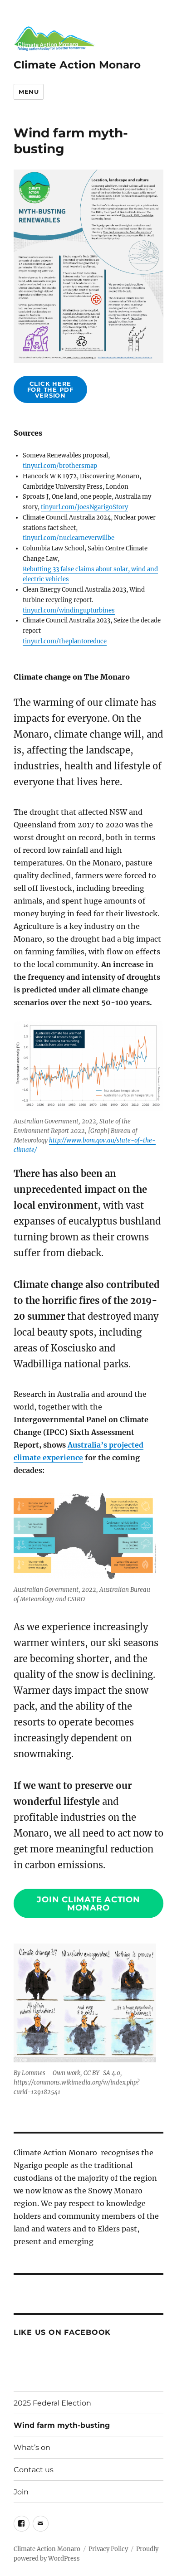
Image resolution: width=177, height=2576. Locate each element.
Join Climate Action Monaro (88, 1904)
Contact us (34, 2470)
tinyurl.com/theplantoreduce (65, 641)
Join (21, 2492)
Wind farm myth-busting (62, 2425)
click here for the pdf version (50, 389)
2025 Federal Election (52, 2403)
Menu (29, 92)
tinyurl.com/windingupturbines (69, 610)
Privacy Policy (108, 2549)
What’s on (32, 2447)
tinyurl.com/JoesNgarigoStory (84, 507)
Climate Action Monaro (77, 65)
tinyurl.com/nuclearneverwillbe (69, 538)
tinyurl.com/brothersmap (60, 466)
